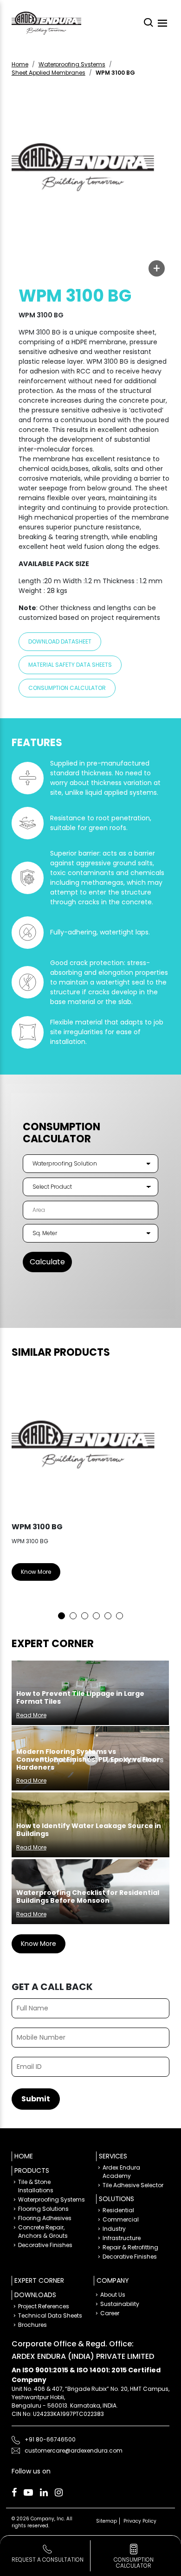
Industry (114, 2229)
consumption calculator (134, 2563)
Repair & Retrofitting (130, 2247)
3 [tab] (85, 1616)
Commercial (121, 2219)
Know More (36, 1572)
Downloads (35, 2295)
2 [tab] (73, 1616)
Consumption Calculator (67, 688)
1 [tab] (61, 1616)
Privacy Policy (140, 2521)
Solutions (116, 2199)
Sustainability (120, 2304)
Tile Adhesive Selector (133, 2185)
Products (32, 2170)
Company (113, 2280)
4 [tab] (96, 1616)
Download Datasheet (60, 641)
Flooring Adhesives (45, 2218)
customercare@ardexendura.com (74, 2450)
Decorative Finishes (45, 2245)
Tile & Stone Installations (36, 2186)
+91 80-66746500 (50, 2439)
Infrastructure (122, 2238)
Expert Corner (39, 2280)
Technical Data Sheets (50, 2315)
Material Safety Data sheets (70, 665)
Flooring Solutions (43, 2209)
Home (20, 64)
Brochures (32, 2325)
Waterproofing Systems (72, 64)
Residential (118, 2210)
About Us (113, 2295)
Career (110, 2313)
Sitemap (107, 2521)
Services (113, 2156)
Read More (31, 1715)
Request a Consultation (48, 2560)
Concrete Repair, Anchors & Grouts (43, 2231)
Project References (44, 2306)
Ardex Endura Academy (121, 2172)
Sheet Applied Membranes (48, 73)
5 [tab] (108, 1616)
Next (155, 1494)
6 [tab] (120, 1616)
